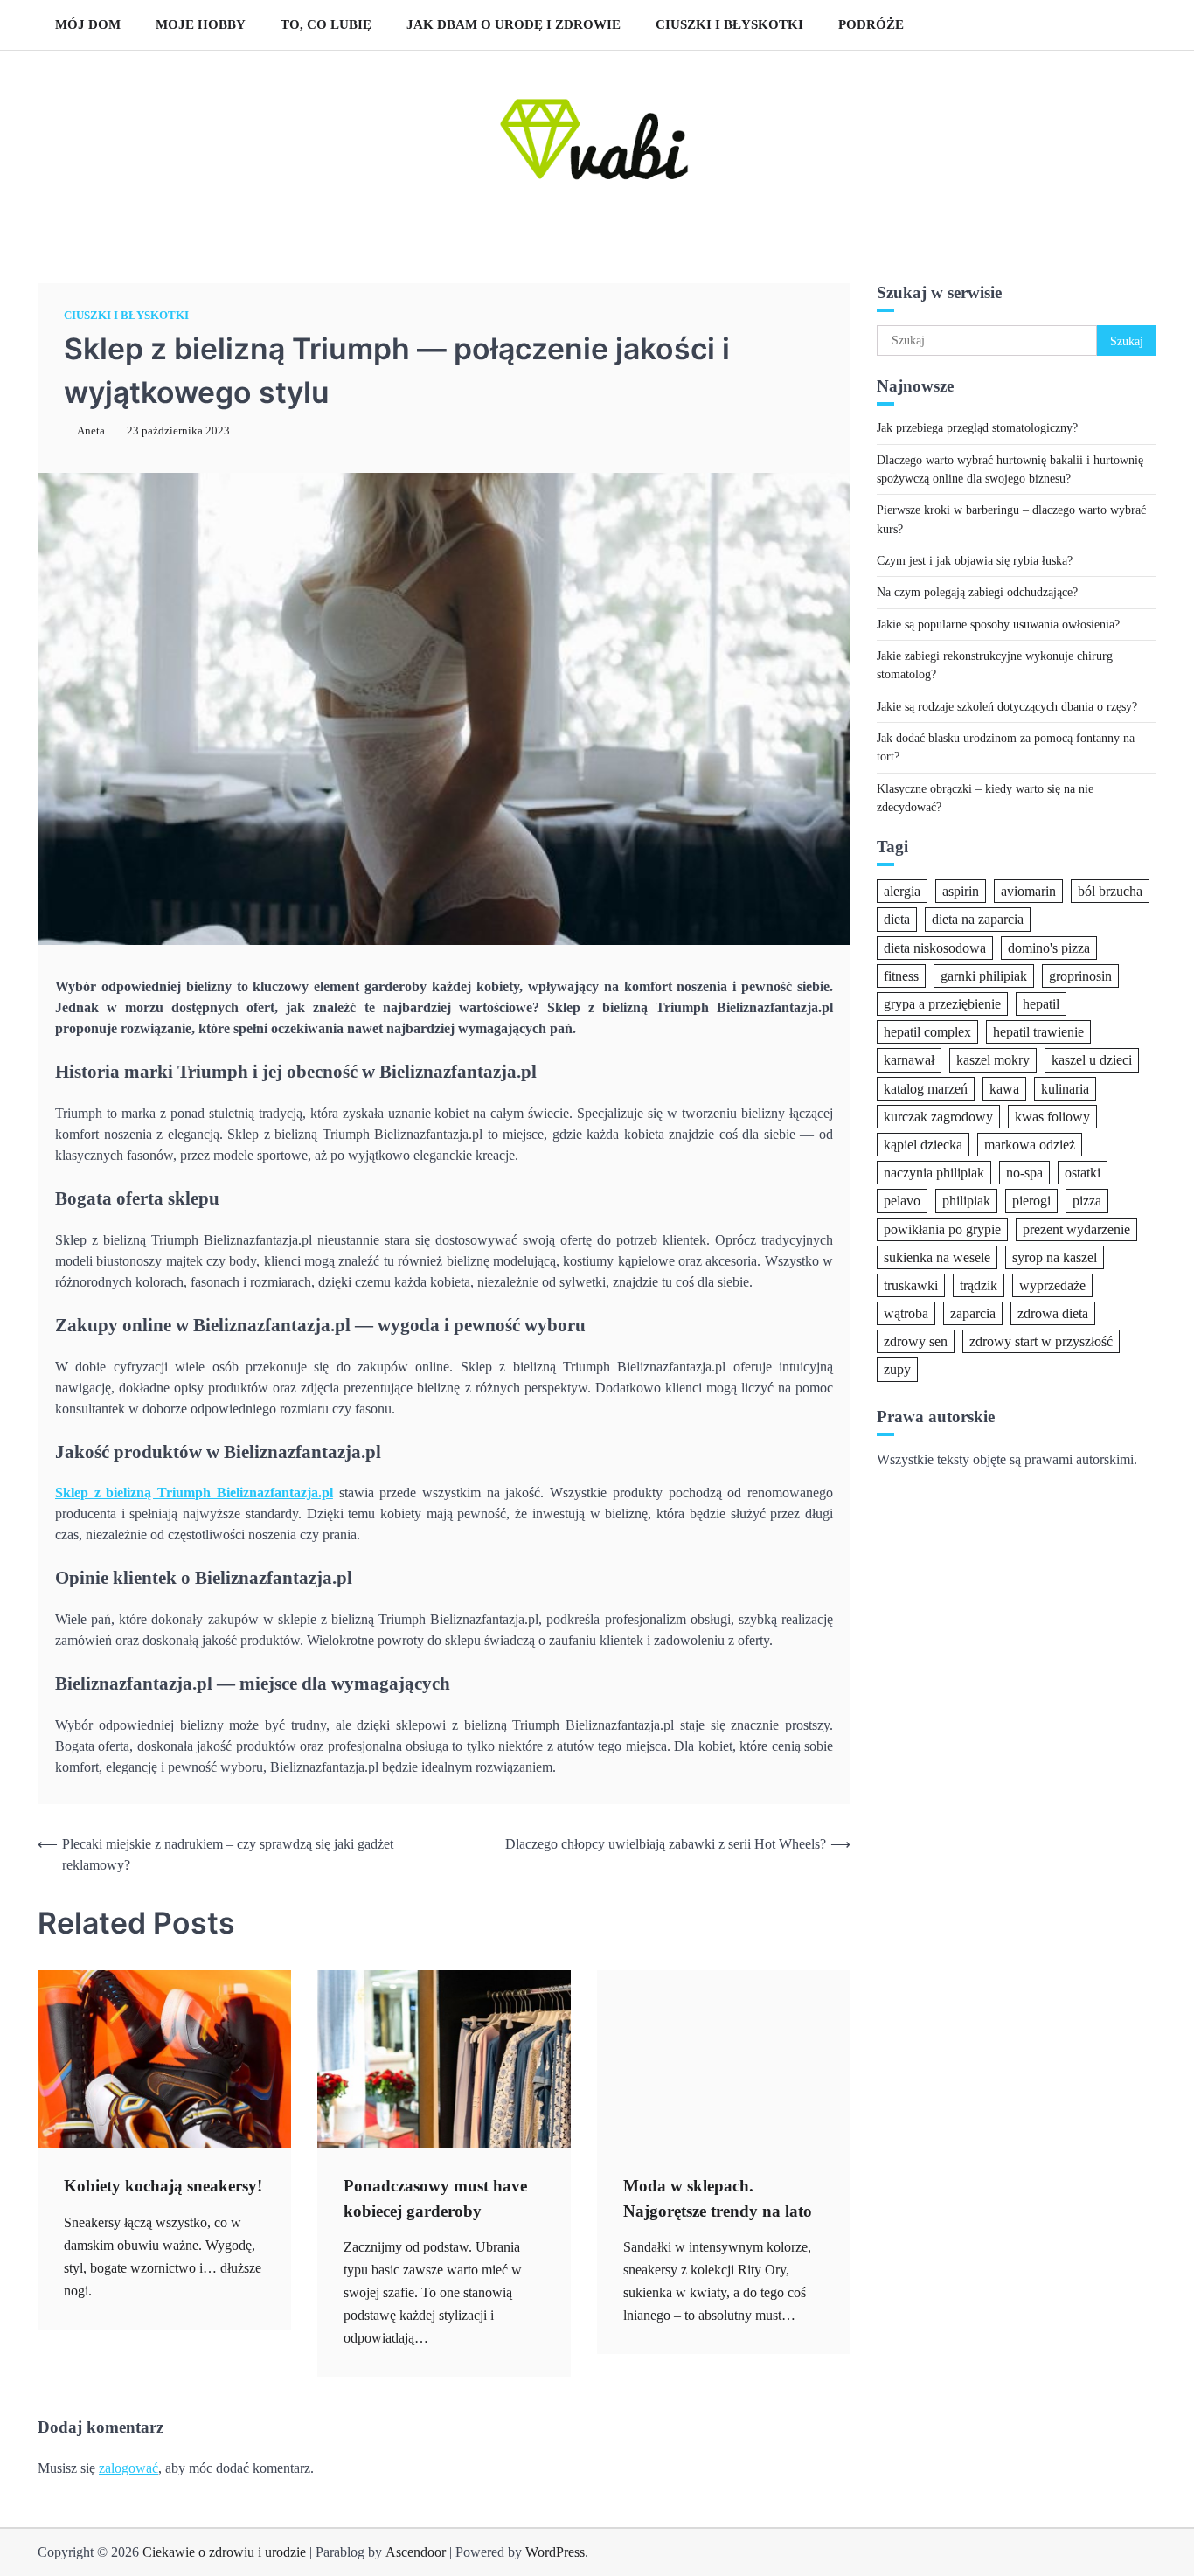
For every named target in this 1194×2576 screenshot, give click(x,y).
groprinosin (1080, 975)
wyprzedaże (1052, 1285)
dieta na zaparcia (978, 919)
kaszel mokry (993, 1060)
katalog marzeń (926, 1088)
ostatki (1083, 1173)
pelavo (902, 1201)
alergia (902, 891)
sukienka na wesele (937, 1257)
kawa (1004, 1088)
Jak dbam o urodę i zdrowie (514, 24)
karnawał (909, 1060)
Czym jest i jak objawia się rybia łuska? (975, 560)
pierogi (1031, 1201)
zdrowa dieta (1053, 1313)
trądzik (979, 1285)
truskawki (911, 1285)
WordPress (555, 2552)
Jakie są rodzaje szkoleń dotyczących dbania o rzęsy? (1007, 705)
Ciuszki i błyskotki (729, 24)
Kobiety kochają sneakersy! (163, 2186)
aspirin (961, 891)
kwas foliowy (1052, 1116)
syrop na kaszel (1055, 1257)
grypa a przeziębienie (942, 1004)
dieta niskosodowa (935, 947)
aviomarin (1028, 891)
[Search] (1135, 24)
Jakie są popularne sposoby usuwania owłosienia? (998, 623)
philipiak (966, 1201)
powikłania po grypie (942, 1229)
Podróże (871, 24)
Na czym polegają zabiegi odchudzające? (977, 592)
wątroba (906, 1313)
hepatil (1041, 1004)
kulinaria (1065, 1088)
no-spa (1024, 1173)
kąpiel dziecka (923, 1144)
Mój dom (88, 24)
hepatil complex (927, 1032)
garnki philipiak (984, 975)
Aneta (91, 431)
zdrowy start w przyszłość (1041, 1341)
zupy (897, 1369)
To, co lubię (326, 24)
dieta (897, 919)
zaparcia (973, 1313)
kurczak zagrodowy (938, 1116)
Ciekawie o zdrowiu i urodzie (224, 2552)
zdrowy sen (916, 1341)
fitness (901, 975)
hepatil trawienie (1038, 1032)
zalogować (128, 2468)
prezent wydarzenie (1076, 1229)
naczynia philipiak (934, 1173)
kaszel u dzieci (1092, 1060)
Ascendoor (416, 2552)
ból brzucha (1110, 891)
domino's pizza (1049, 947)
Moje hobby (201, 24)
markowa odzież (1030, 1144)
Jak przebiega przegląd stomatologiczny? (977, 427)
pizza (1087, 1201)
